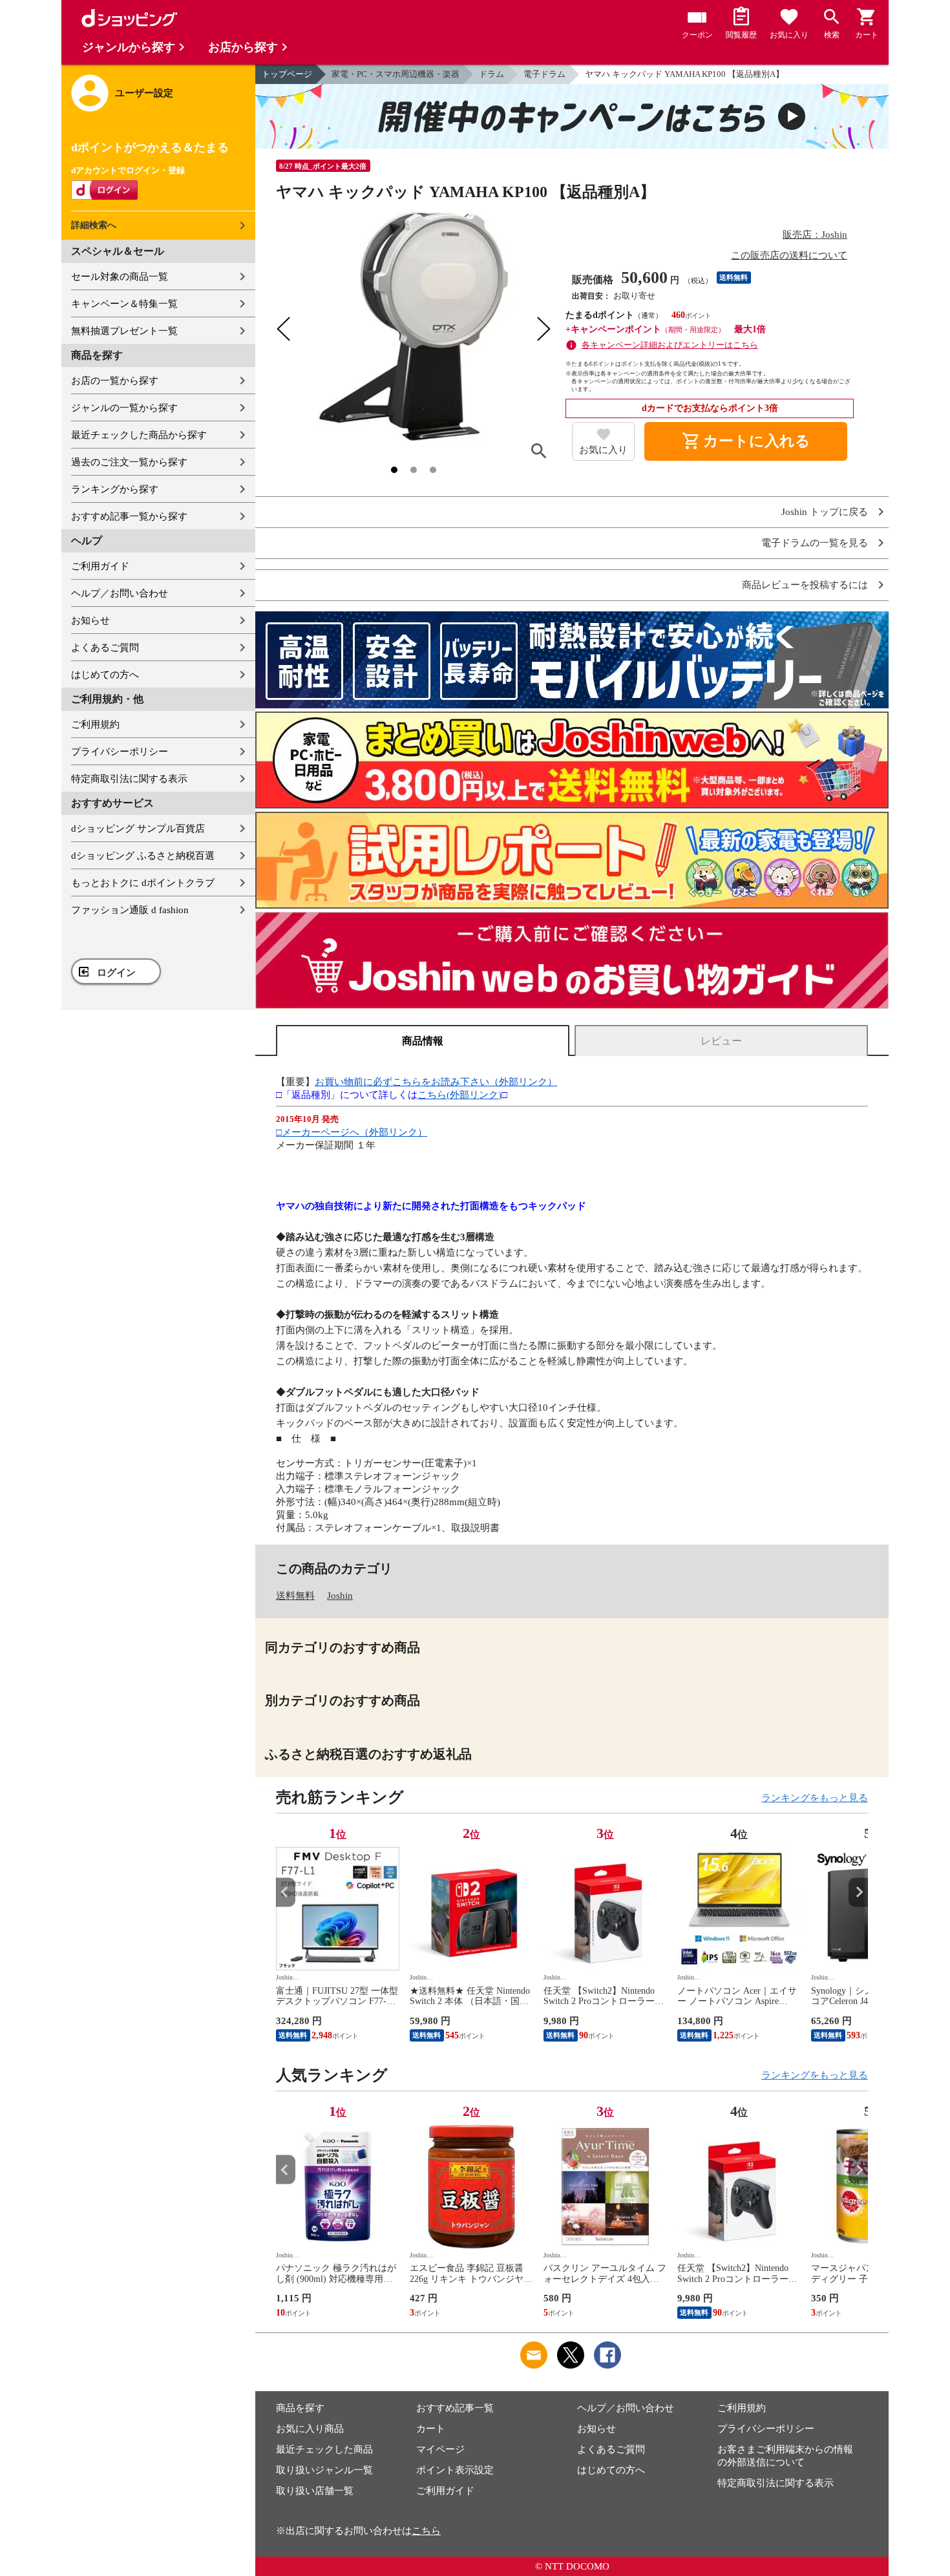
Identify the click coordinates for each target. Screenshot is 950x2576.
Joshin (340, 1596)
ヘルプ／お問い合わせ (120, 593)
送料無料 (295, 1596)
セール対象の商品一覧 (120, 277)
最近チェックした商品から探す (139, 435)
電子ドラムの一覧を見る (815, 543)
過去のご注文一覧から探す (129, 462)
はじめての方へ (105, 675)
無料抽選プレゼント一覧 (124, 331)
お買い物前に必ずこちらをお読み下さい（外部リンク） (436, 1082)
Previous (286, 1892)
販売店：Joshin (815, 235)
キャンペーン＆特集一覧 (124, 304)
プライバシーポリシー (120, 752)
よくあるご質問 (105, 648)
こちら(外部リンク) (459, 1095)
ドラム (491, 74)
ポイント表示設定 (455, 2470)
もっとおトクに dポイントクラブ (143, 883)
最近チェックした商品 (324, 2449)
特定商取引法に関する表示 (129, 779)
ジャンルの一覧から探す (124, 408)
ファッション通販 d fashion (130, 910)
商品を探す (300, 2408)
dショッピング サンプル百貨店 (138, 829)
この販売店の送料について (789, 255)
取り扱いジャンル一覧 (324, 2470)
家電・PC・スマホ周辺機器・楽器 (396, 74)
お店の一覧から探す (115, 381)
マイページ (440, 2449)
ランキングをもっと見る (815, 1798)
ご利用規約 (95, 724)
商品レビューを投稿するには (805, 585)
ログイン (116, 973)
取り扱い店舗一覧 (315, 2491)
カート (431, 2429)
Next (858, 1892)
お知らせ (90, 620)
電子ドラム (544, 74)
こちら (426, 2531)
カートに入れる (746, 441)
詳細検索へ (94, 225)
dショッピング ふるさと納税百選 (143, 856)
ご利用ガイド (100, 566)
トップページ (287, 74)
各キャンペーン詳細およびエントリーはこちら (670, 345)
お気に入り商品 (310, 2429)
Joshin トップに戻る (825, 512)
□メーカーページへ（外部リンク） (352, 1132)
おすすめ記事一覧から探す (129, 516)
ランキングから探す (115, 489)
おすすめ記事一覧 (455, 2408)
